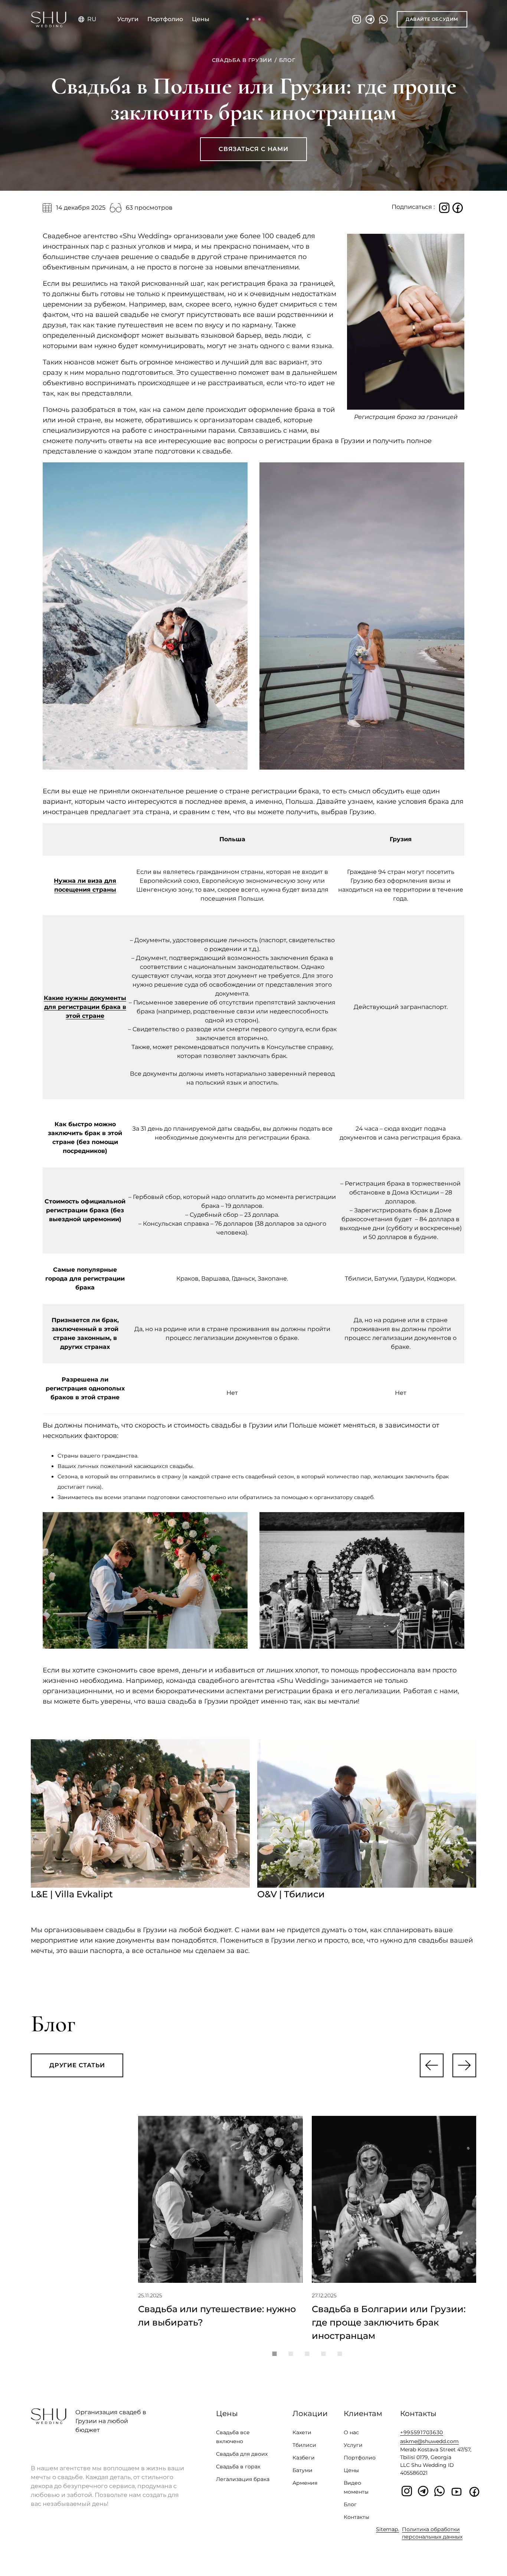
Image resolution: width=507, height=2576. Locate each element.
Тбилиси (304, 2445)
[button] (432, 2065)
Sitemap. (387, 2529)
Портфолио (165, 19)
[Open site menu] (253, 19)
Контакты (356, 2517)
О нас (351, 2432)
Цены (201, 19)
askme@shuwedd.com (429, 2441)
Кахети (302, 2432)
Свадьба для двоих (242, 2454)
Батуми (302, 2470)
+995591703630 (422, 2432)
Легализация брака (243, 2479)
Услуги (128, 19)
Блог (350, 2504)
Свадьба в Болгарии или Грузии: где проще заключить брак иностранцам (389, 2322)
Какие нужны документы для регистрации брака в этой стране (85, 1007)
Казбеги (304, 2458)
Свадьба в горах (238, 2467)
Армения (305, 2483)
